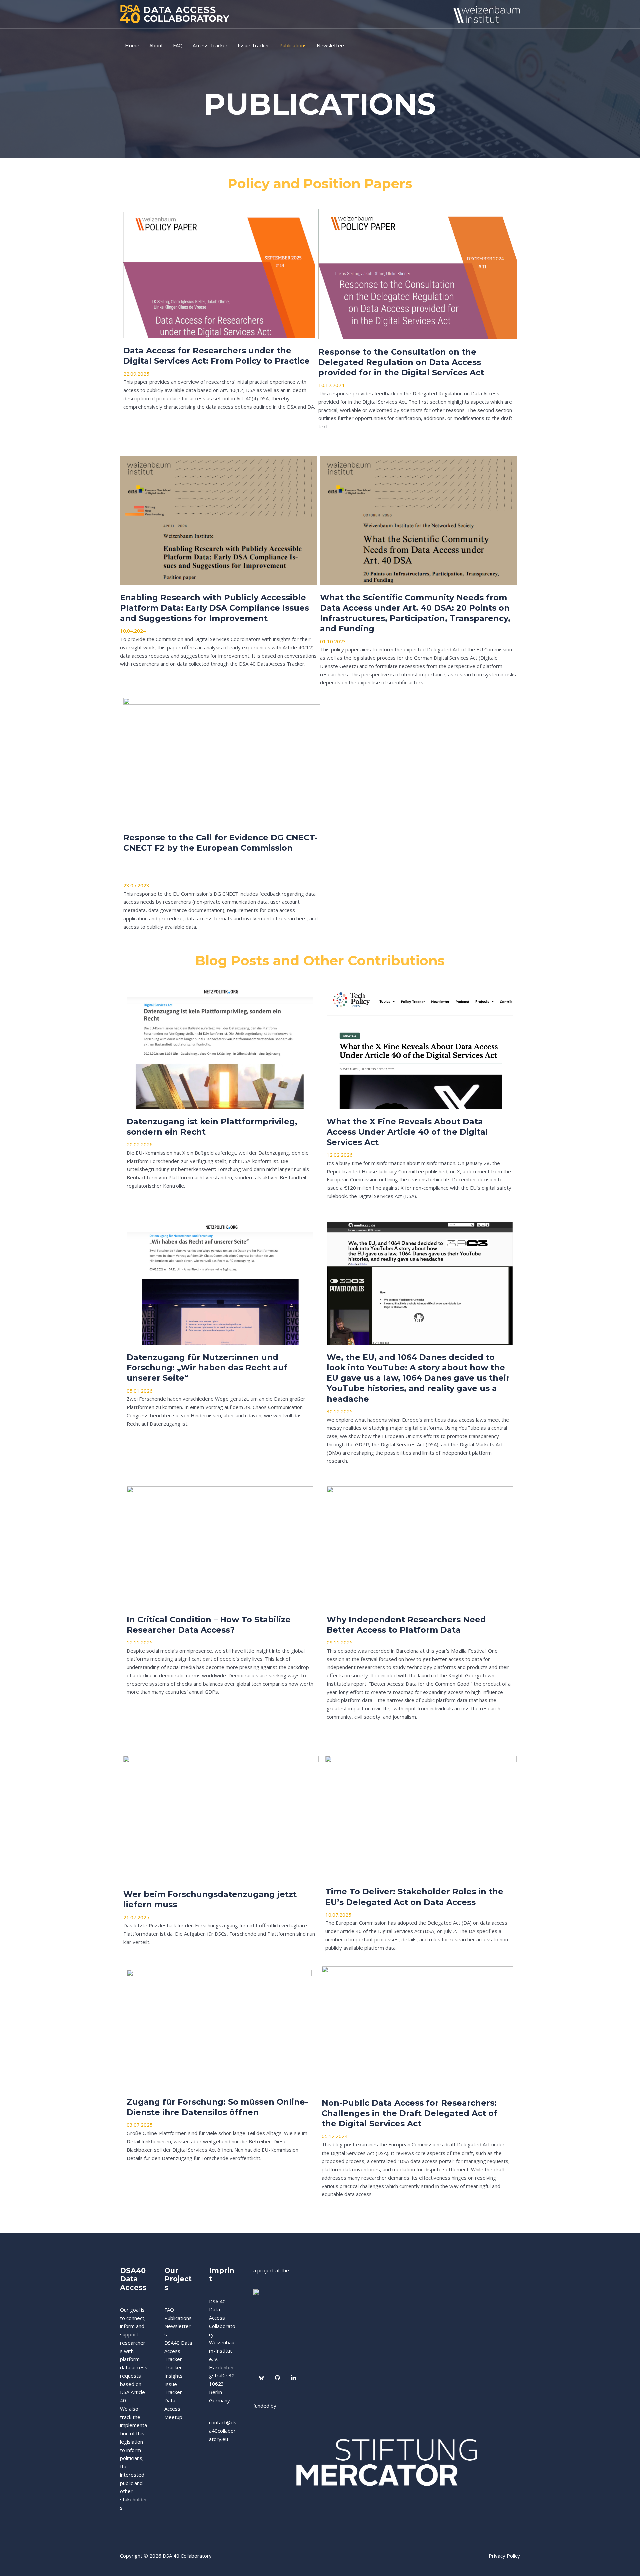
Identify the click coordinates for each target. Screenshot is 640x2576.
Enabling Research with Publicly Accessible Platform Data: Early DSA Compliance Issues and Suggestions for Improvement (214, 608)
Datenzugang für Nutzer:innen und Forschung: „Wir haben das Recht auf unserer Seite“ (207, 1367)
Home (132, 45)
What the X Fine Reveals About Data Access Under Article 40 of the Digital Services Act (407, 1132)
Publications (293, 45)
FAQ (178, 45)
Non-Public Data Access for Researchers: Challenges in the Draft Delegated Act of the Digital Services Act (409, 2113)
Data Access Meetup (173, 2409)
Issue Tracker (253, 45)
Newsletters (331, 45)
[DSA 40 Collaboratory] (175, 14)
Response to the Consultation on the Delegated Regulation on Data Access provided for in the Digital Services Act (401, 362)
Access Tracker (210, 45)
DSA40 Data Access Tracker (178, 2351)
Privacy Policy (504, 2556)
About (156, 45)
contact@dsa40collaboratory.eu (223, 2431)
